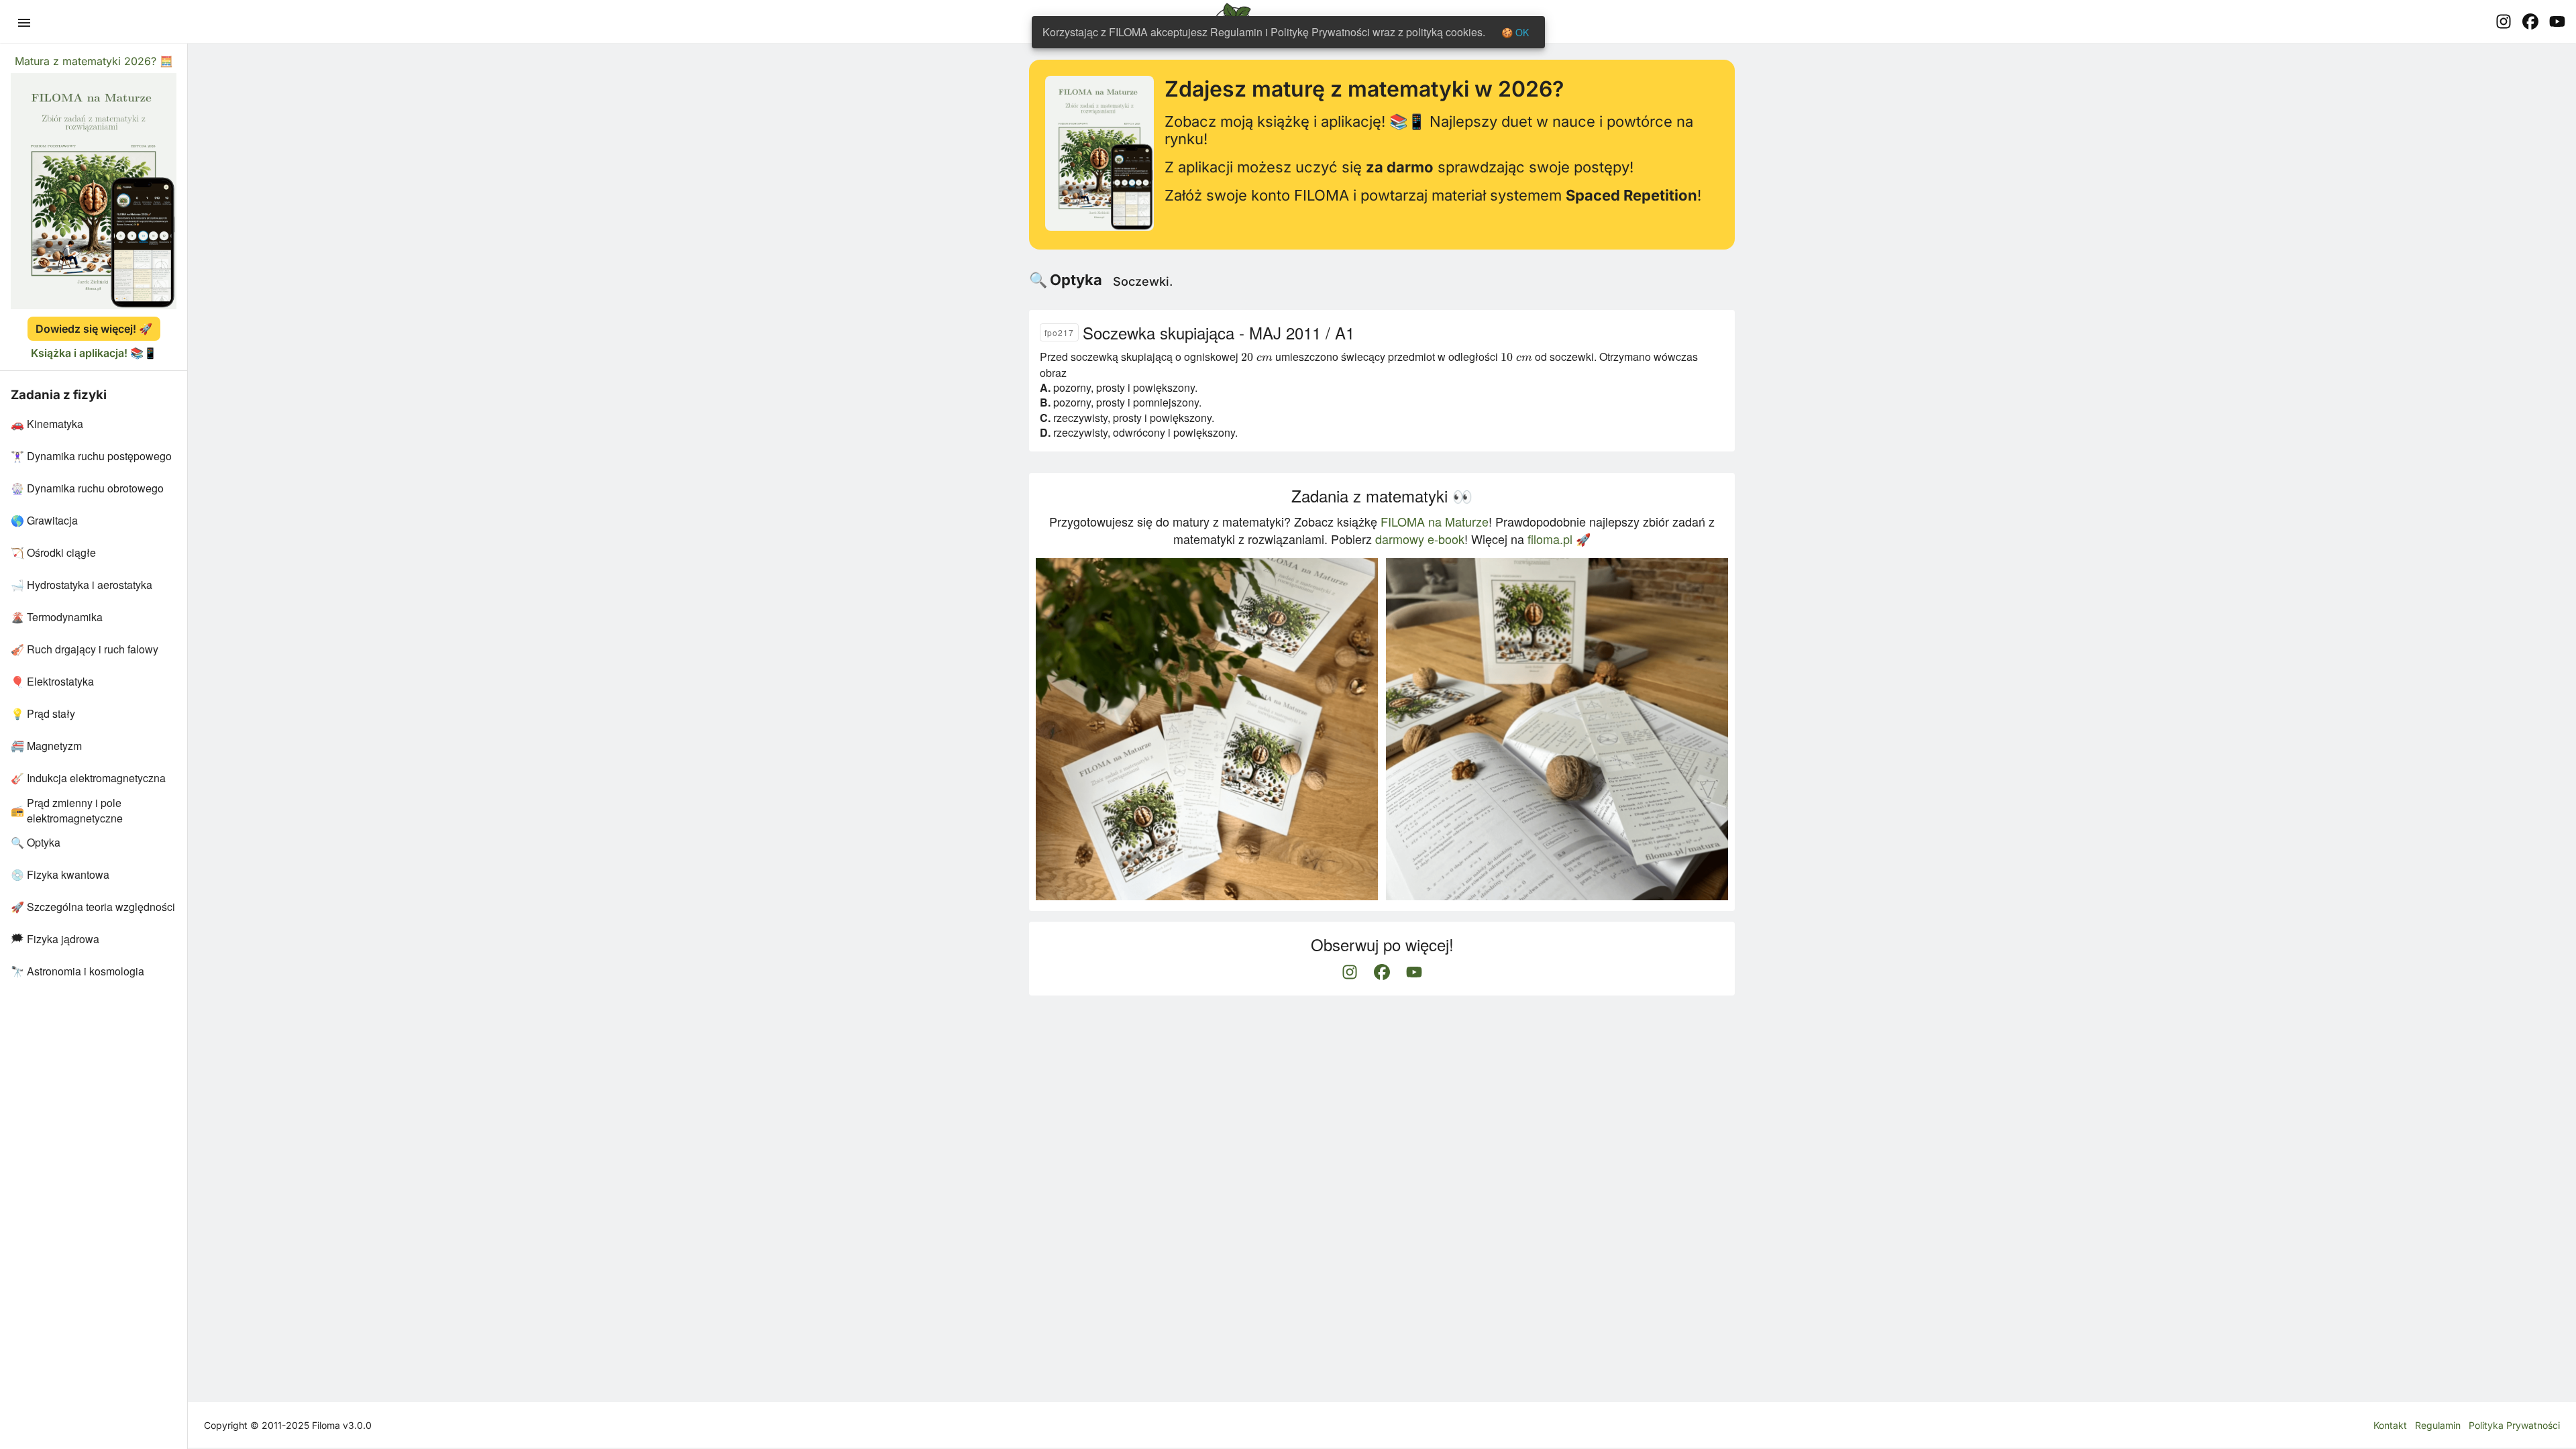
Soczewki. (1143, 281)
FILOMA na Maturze (1435, 521)
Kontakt (2390, 1425)
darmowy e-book (1420, 539)
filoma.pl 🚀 (1559, 539)
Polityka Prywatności (2514, 1425)
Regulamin (2438, 1425)
